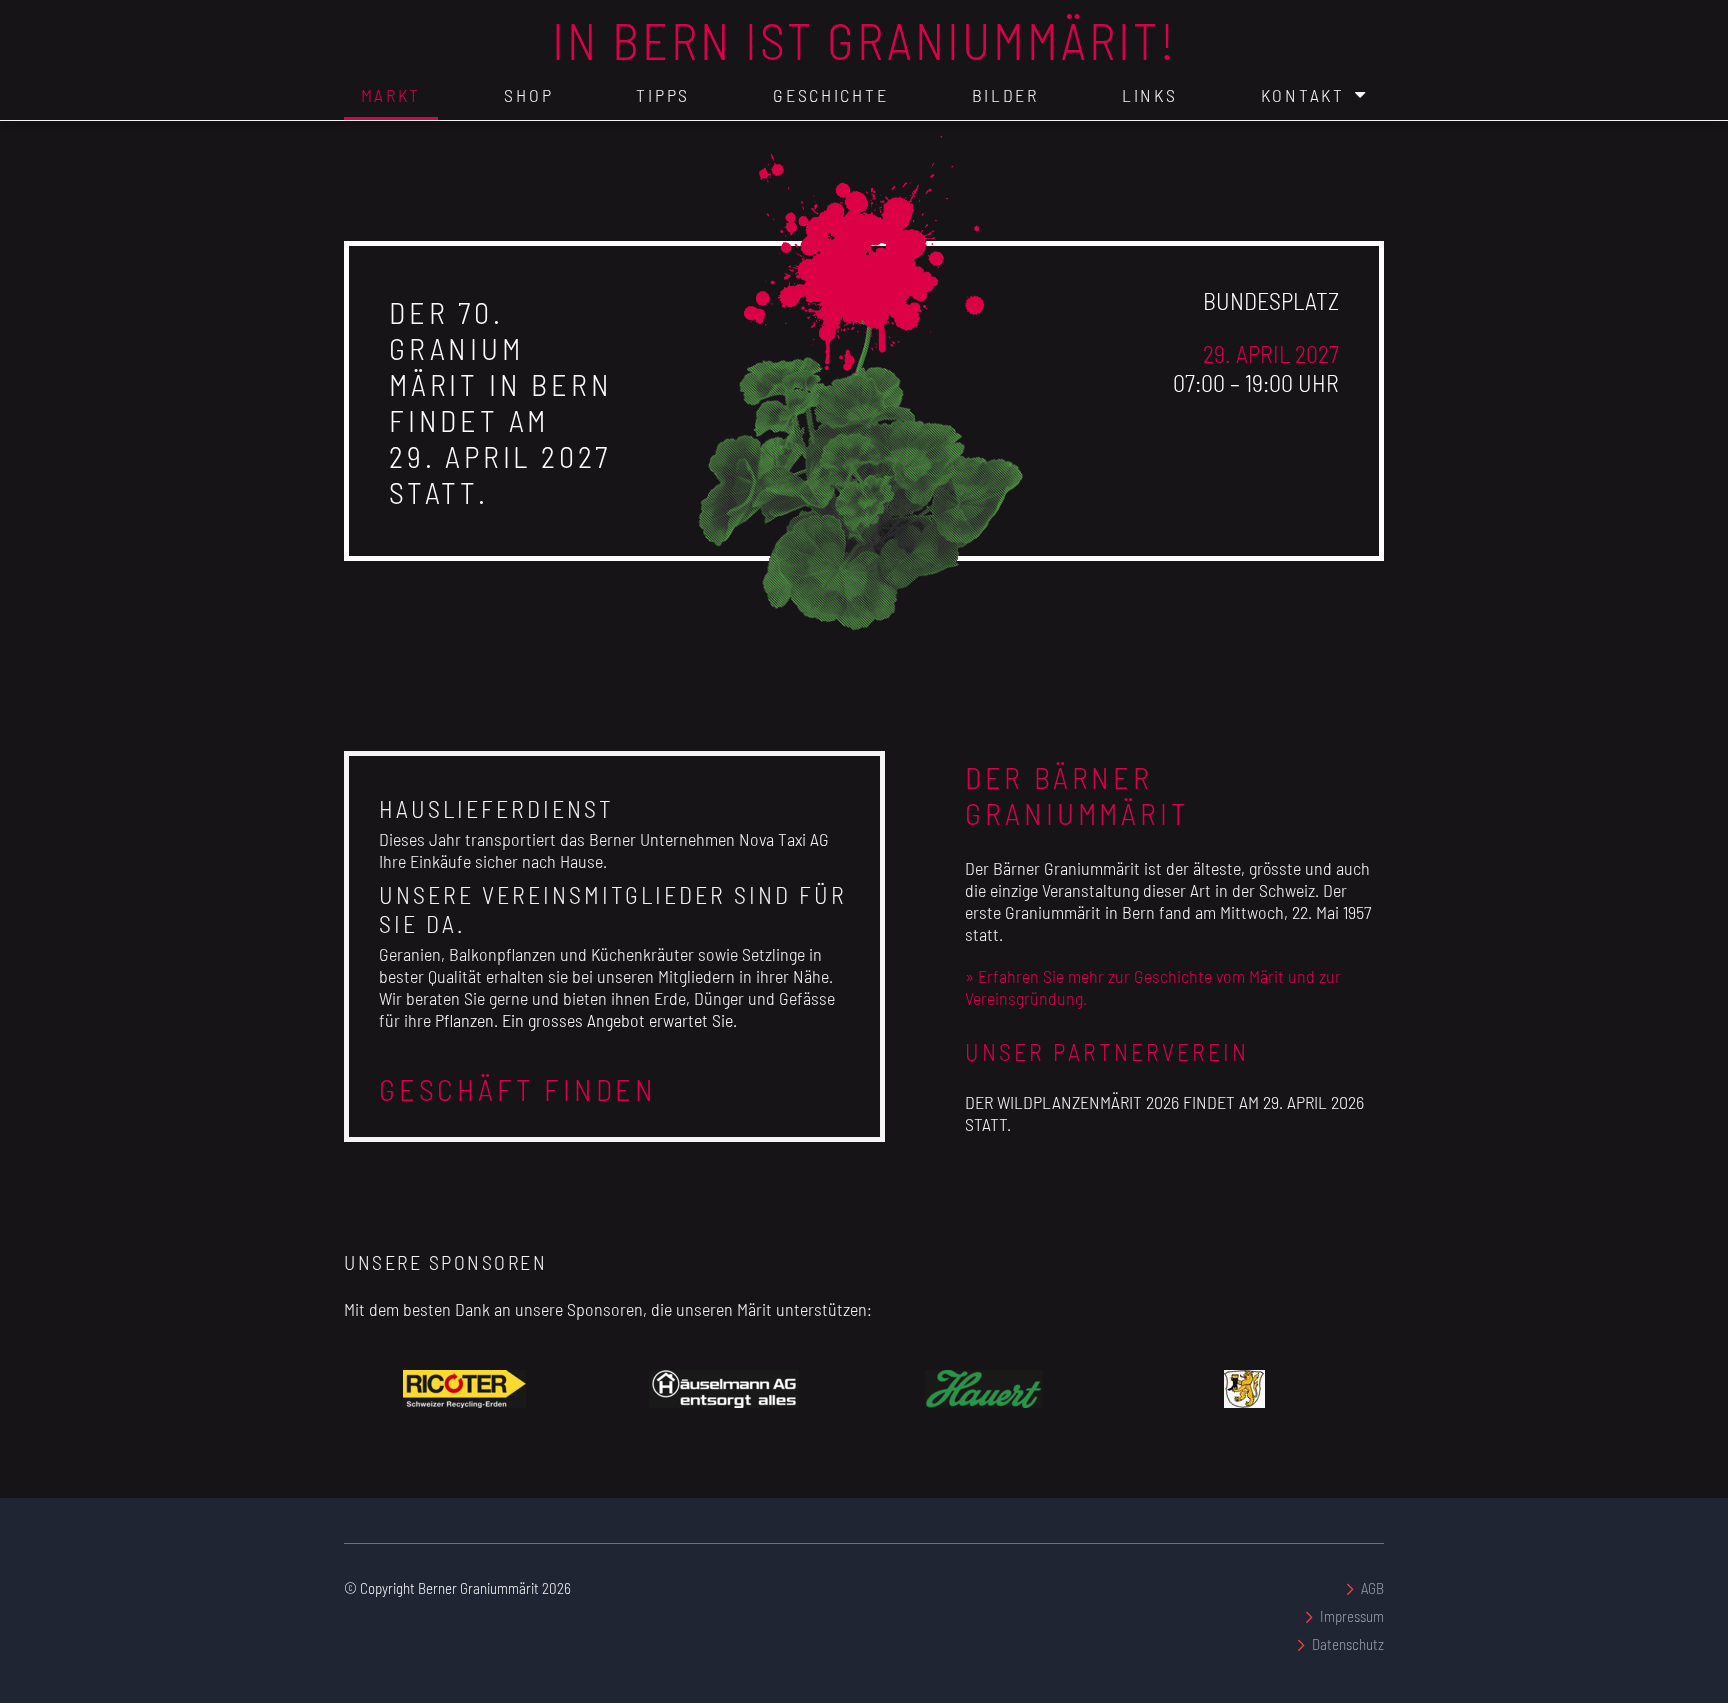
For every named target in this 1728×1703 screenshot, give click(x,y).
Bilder (1005, 95)
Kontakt (1303, 95)
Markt (391, 95)
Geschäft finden (518, 1089)
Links (1150, 95)
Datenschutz (1348, 1644)
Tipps (663, 95)
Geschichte (830, 95)
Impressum (1352, 1616)
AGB (1372, 1588)
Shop (528, 95)
